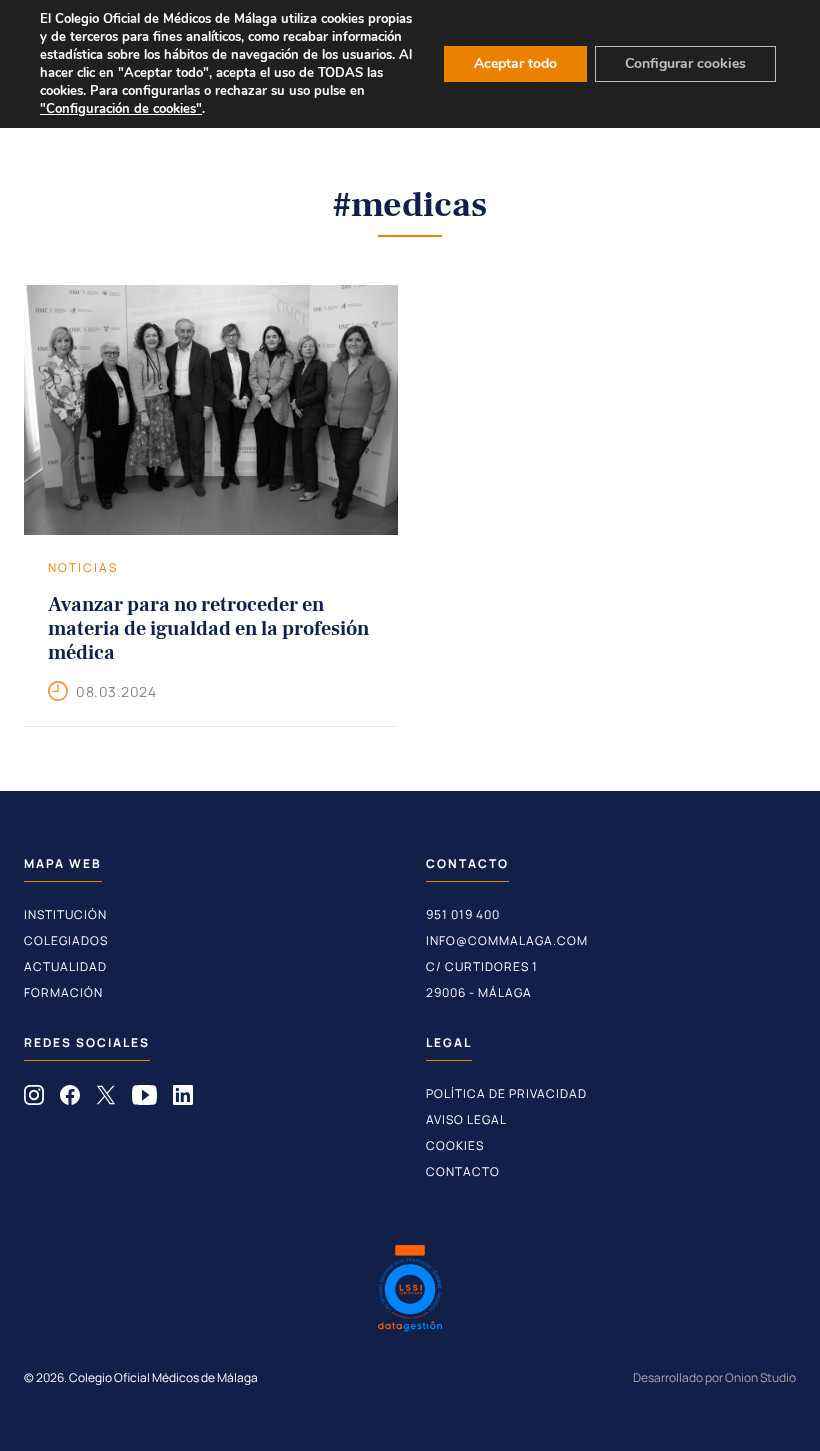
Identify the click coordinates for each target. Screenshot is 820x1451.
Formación (63, 992)
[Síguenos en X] (106, 1099)
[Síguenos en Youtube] (144, 1099)
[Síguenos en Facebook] (70, 1099)
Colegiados (66, 940)
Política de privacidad (506, 1093)
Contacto (463, 1171)
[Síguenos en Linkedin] (183, 1099)
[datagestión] (410, 1291)
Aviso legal (466, 1119)
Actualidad (65, 966)
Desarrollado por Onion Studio (714, 1377)
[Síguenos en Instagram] (34, 1099)
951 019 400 (463, 914)
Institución (65, 914)
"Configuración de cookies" (121, 109)
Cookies (455, 1145)
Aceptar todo (515, 63)
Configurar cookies (685, 63)
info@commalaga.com (507, 940)
